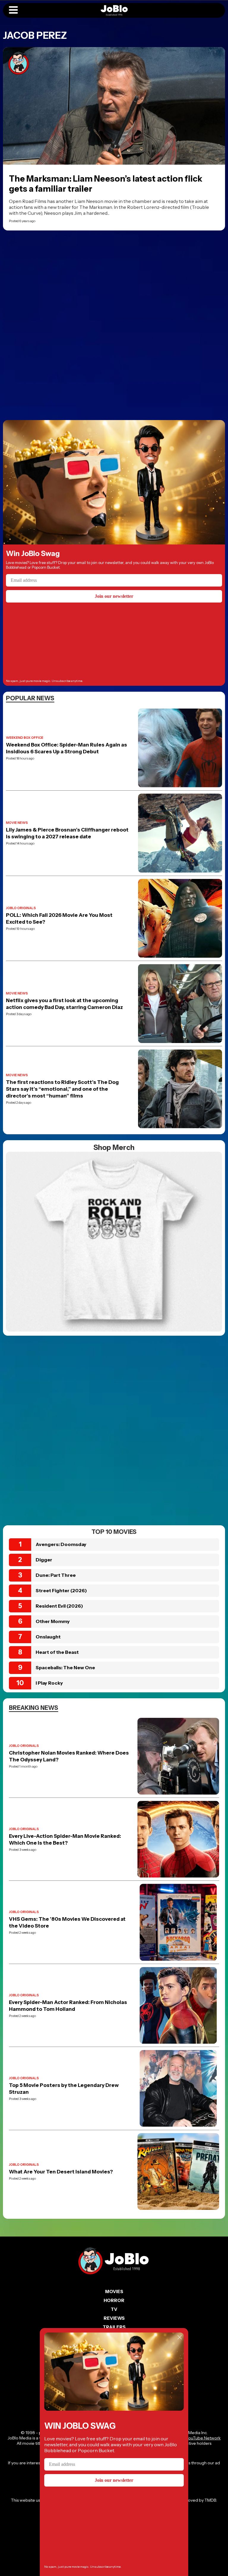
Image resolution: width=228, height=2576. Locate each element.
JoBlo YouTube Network (197, 2438)
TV (114, 2309)
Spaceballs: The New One (65, 1667)
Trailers (114, 2327)
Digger (44, 1560)
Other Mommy (53, 1621)
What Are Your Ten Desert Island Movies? (61, 2172)
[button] (13, 10)
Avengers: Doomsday (61, 1544)
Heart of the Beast (57, 1652)
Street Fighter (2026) (61, 1590)
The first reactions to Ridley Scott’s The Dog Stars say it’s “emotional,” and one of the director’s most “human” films (62, 1089)
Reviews (114, 2318)
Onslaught (48, 1637)
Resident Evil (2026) (59, 1606)
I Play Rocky (49, 1683)
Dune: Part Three (56, 1575)
